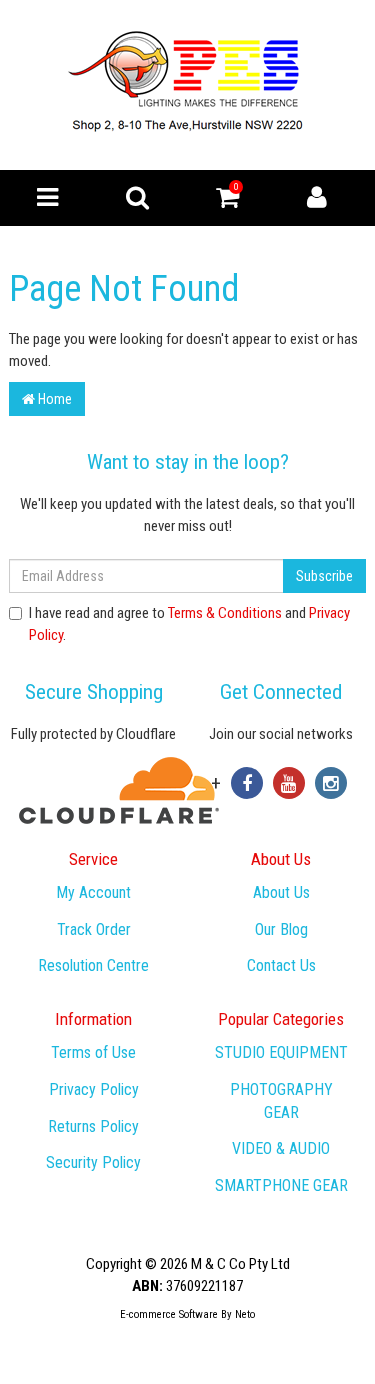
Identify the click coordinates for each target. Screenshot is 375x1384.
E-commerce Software (169, 1314)
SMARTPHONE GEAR (281, 1185)
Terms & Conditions (225, 613)
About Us (281, 892)
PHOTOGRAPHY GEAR (281, 1101)
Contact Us (281, 965)
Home (53, 399)
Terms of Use (93, 1052)
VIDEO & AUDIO (281, 1148)
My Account (93, 892)
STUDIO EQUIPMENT (281, 1052)
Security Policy (93, 1162)
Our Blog (281, 929)
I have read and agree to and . (189, 623)
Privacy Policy (94, 1089)
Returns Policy (93, 1126)
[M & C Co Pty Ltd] (187, 84)
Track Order (94, 929)
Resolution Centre (93, 965)
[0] (227, 202)
